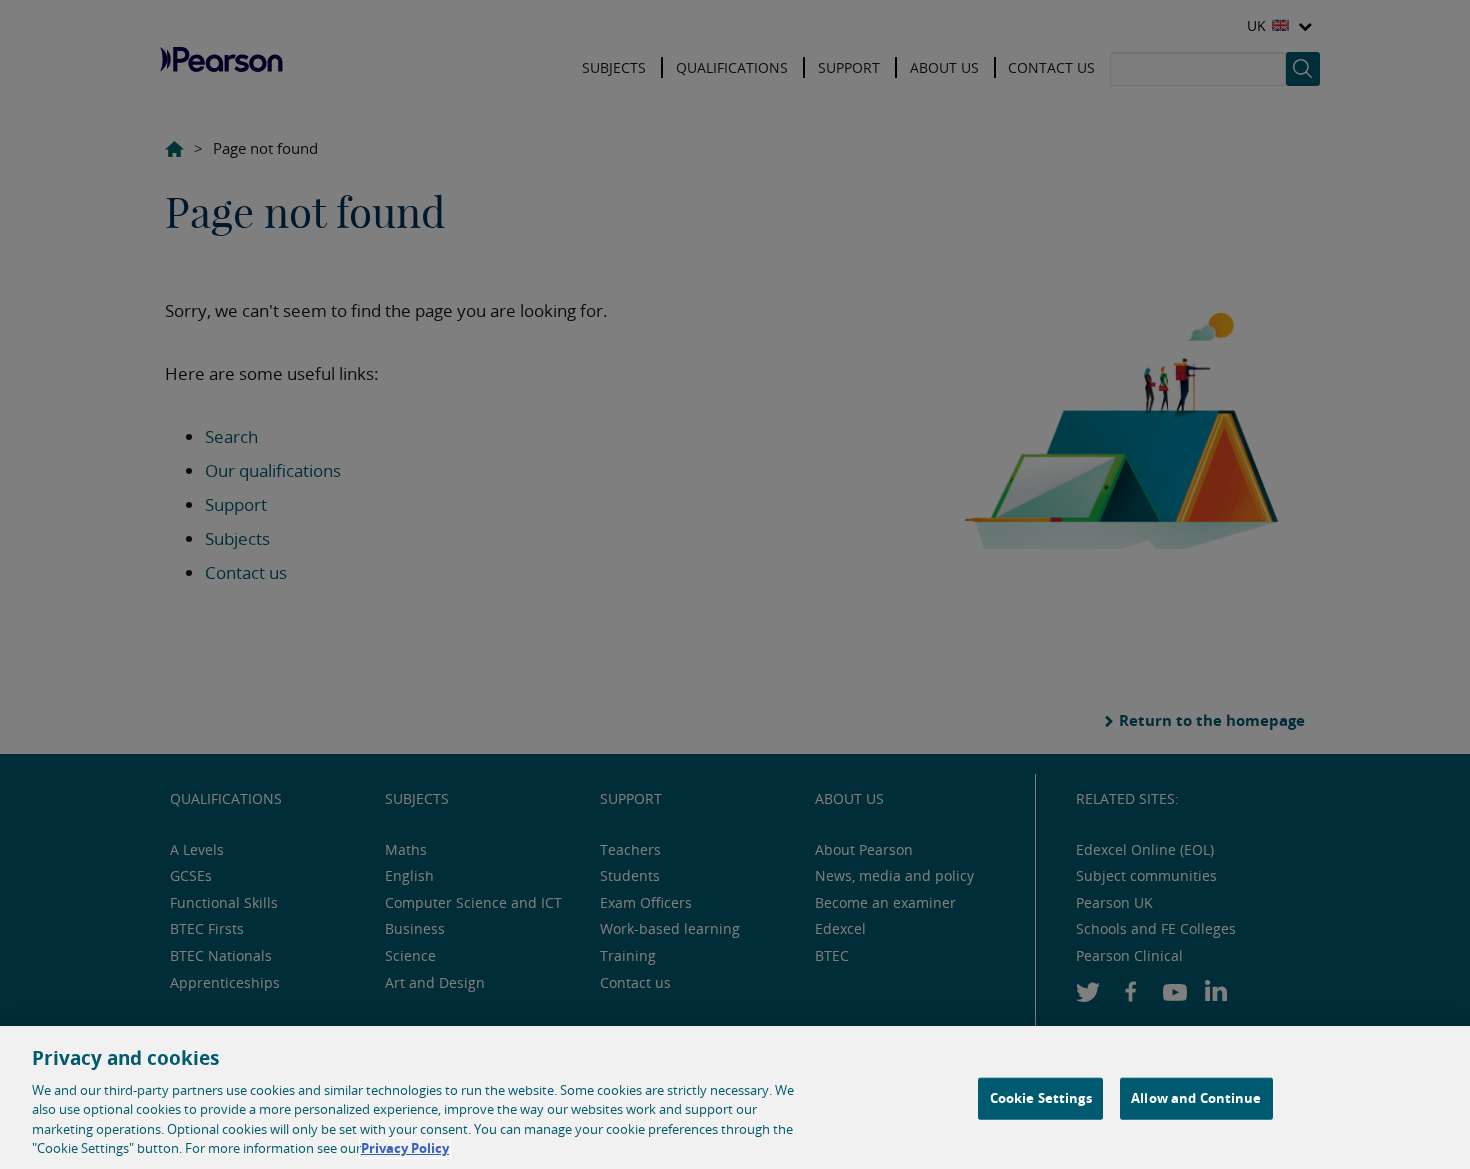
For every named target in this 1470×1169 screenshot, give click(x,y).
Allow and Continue (1196, 1098)
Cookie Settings (1041, 1098)
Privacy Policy (405, 1148)
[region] (735, 1097)
